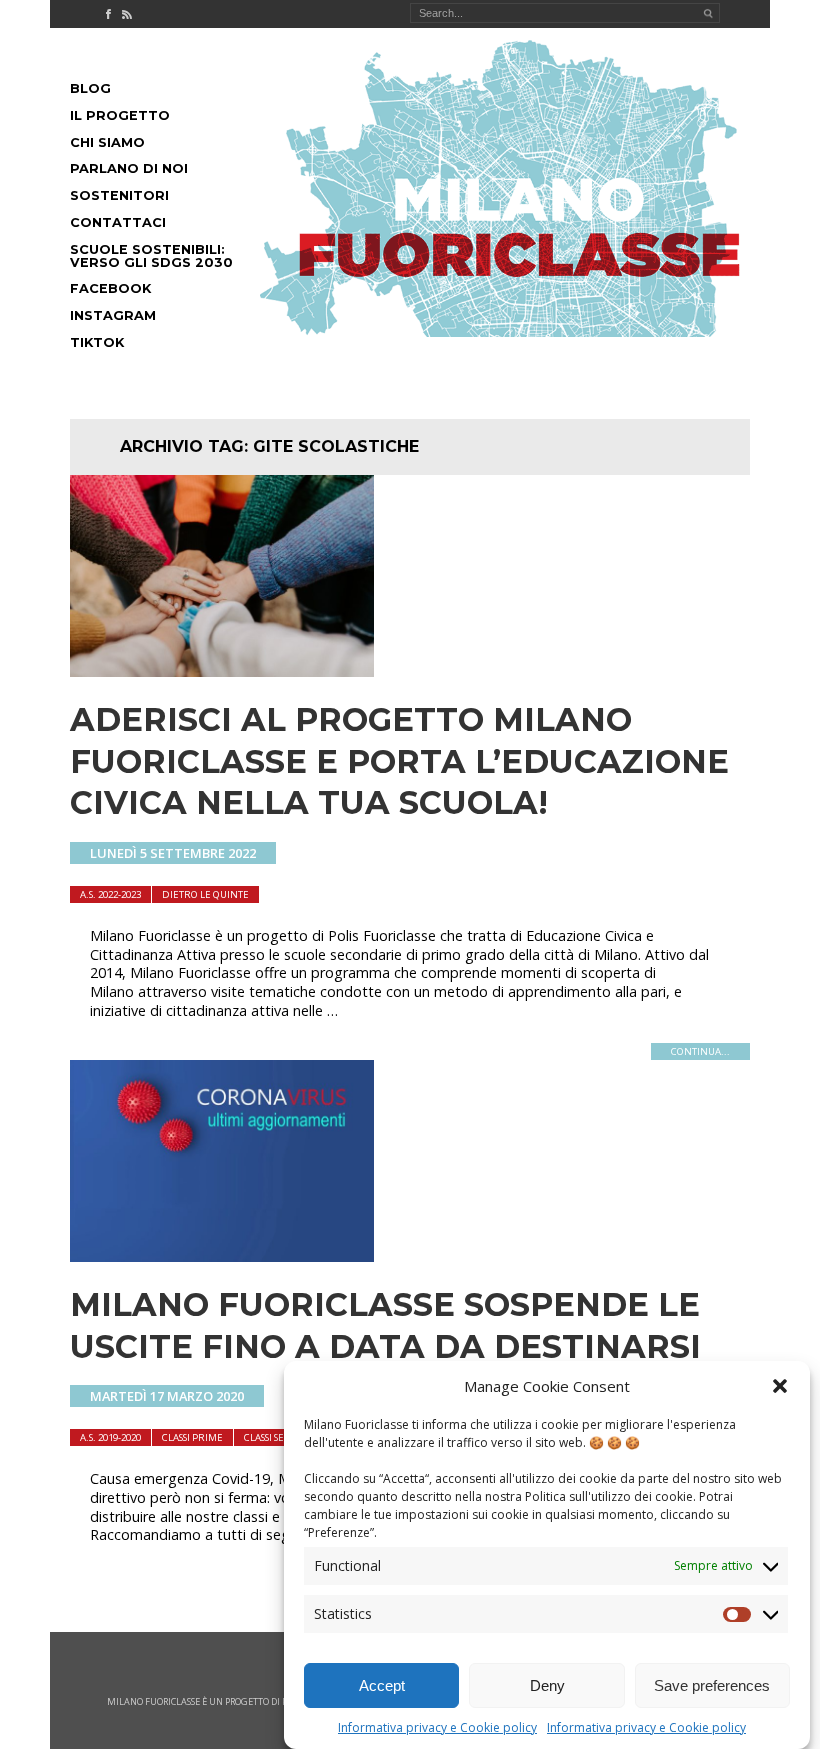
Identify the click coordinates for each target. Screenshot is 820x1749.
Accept (382, 1685)
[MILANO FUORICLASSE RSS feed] (127, 14)
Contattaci (118, 222)
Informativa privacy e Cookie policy (437, 1727)
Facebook (110, 288)
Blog (90, 88)
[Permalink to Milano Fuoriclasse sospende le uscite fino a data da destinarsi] (222, 1256)
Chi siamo (107, 142)
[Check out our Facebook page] (108, 14)
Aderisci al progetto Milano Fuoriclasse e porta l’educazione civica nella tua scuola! (399, 761)
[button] (780, 1386)
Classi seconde (281, 1437)
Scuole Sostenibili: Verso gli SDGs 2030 (151, 256)
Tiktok (97, 342)
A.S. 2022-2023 (110, 894)
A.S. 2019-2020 (110, 1437)
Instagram (113, 315)
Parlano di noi (129, 168)
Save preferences (712, 1685)
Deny (547, 1685)
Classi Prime (192, 1437)
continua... (700, 1051)
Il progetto (120, 115)
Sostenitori (119, 195)
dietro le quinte (205, 894)
